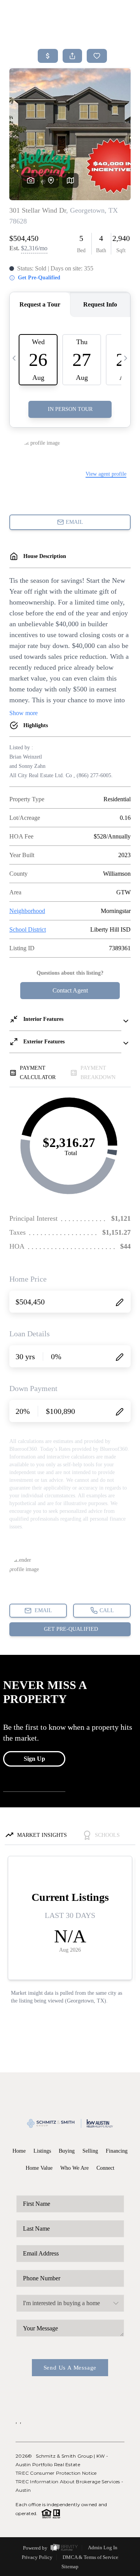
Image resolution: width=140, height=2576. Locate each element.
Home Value (39, 2168)
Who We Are (74, 2168)
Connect (105, 2168)
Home (19, 2151)
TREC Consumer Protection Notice (56, 2473)
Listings (42, 2151)
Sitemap (70, 2566)
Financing (117, 2151)
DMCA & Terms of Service (90, 2557)
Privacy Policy (37, 2557)
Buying (67, 2151)
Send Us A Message (70, 2368)
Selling (90, 2151)
